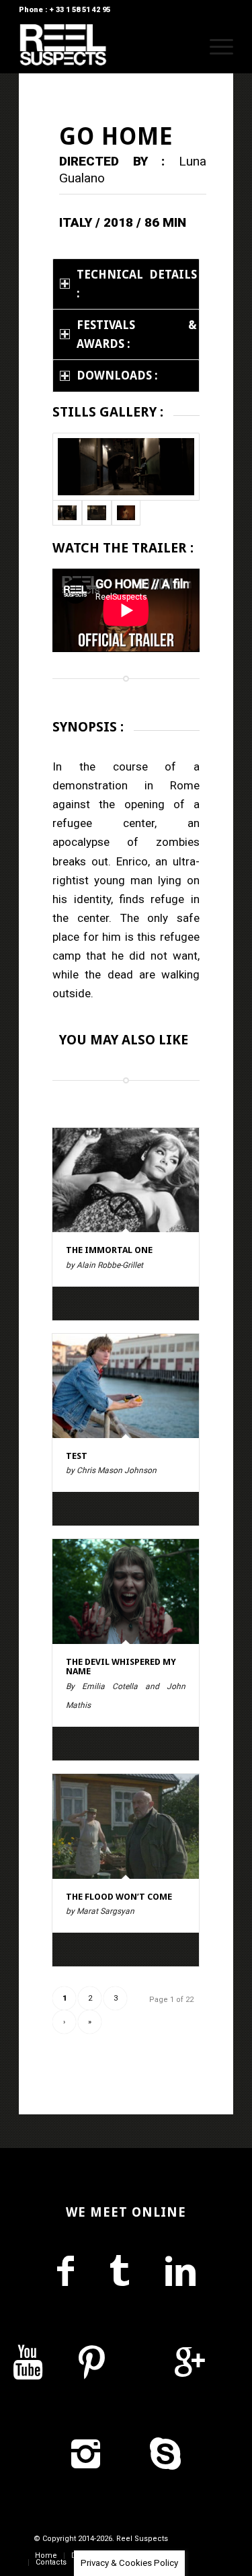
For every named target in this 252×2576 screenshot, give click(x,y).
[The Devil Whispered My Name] (126, 1591)
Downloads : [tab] (117, 375)
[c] (97, 513)
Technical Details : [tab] (137, 284)
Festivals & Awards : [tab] (137, 334)
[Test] (126, 1386)
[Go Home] (126, 467)
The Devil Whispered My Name (121, 1667)
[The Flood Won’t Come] (126, 1826)
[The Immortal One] (126, 1180)
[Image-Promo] (126, 513)
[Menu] (215, 46)
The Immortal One (109, 1250)
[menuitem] (183, 46)
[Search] (183, 46)
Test (77, 1456)
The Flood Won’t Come (119, 1897)
